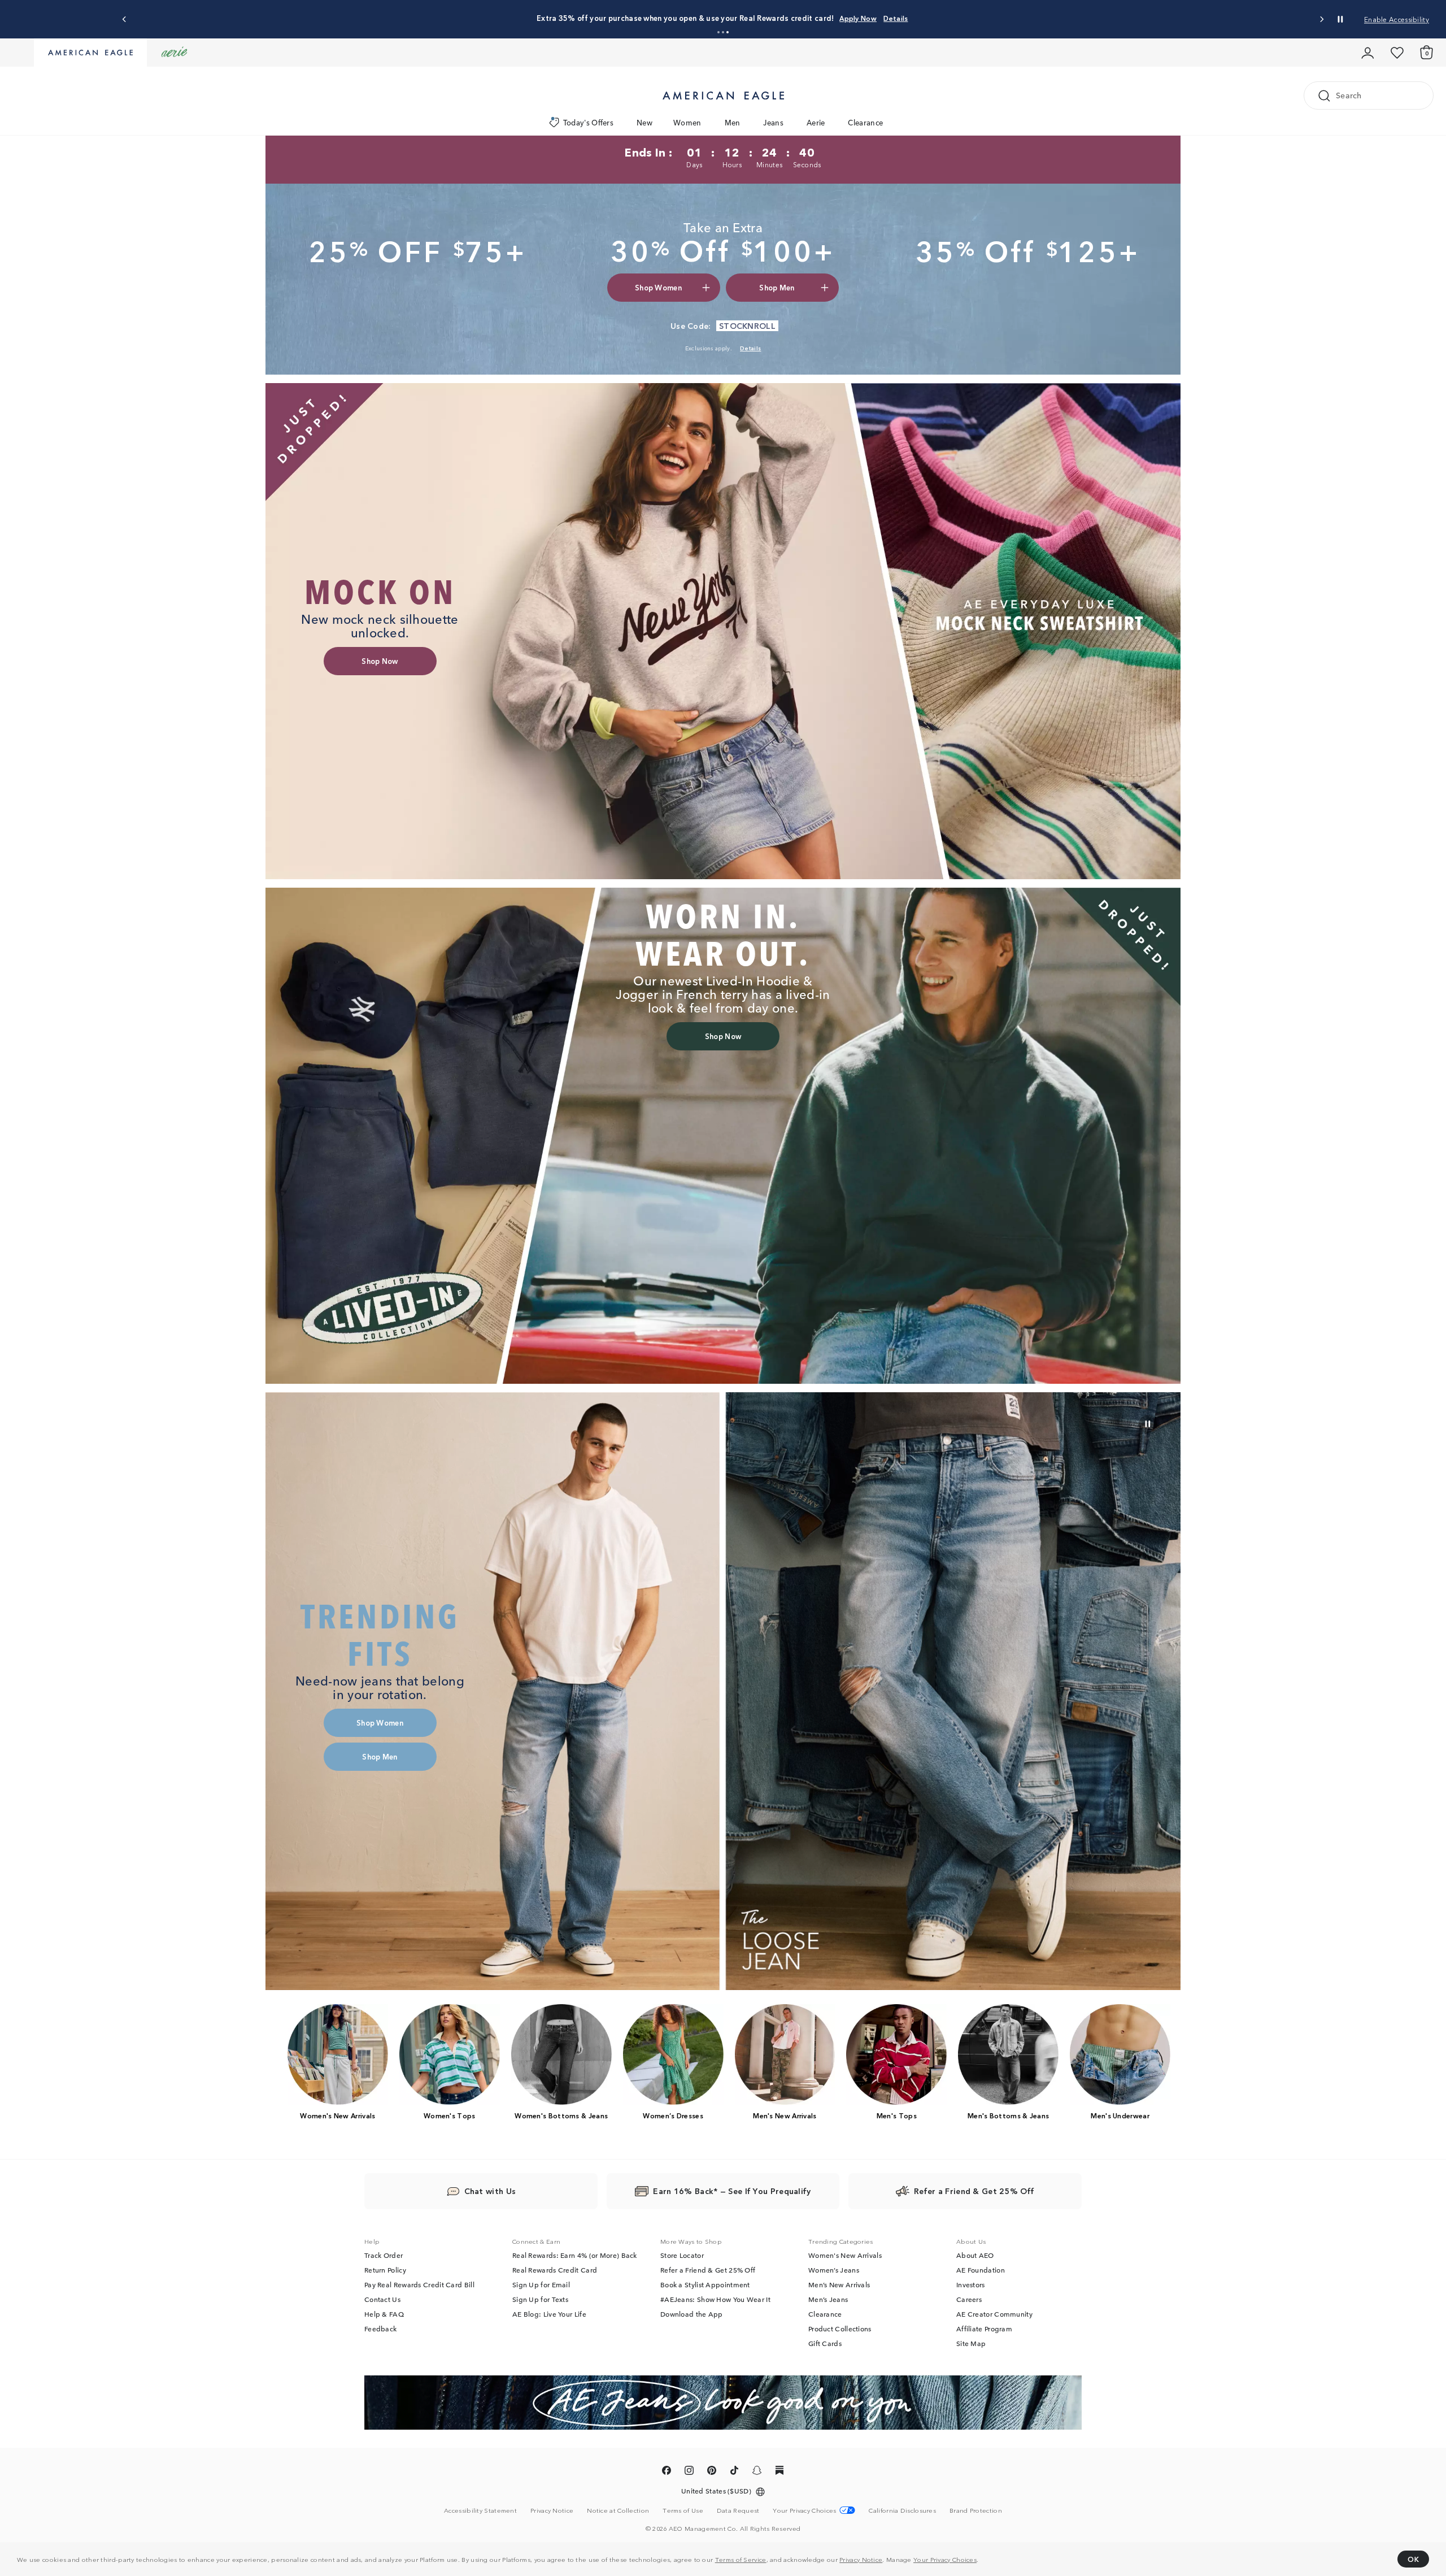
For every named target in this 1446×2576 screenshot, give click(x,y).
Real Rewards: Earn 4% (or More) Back (575, 2255)
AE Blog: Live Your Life (549, 2314)
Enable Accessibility (1397, 19)
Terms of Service (741, 2559)
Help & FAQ (384, 2314)
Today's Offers (588, 122)
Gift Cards (825, 2343)
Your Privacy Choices (945, 2559)
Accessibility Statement (480, 2510)
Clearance (865, 122)
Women (687, 122)
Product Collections (840, 2329)
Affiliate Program (984, 2329)
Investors (971, 2284)
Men (733, 122)
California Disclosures (902, 2510)
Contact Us (382, 2299)
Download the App (692, 2314)
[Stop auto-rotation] (1340, 19)
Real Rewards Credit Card (555, 2270)
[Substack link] (779, 2472)
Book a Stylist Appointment (705, 2284)
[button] (718, 32)
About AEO (975, 2255)
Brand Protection (976, 2510)
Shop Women (748, 18)
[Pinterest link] (712, 2472)
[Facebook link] (667, 2472)
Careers (969, 2299)
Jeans (773, 122)
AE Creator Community (994, 2314)
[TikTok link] (734, 2472)
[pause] (1148, 1424)
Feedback (380, 2329)
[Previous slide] (125, 19)
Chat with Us (490, 2191)
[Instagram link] (689, 2472)
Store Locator (682, 2255)
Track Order (384, 2255)
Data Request (738, 2510)
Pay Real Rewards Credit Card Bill (419, 2284)
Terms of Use (683, 2510)
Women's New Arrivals (845, 2255)
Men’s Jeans (828, 2299)
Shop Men (795, 18)
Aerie (816, 122)
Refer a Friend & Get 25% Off (708, 2270)
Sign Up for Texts (540, 2299)
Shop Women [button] (658, 287)
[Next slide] (1321, 19)
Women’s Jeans (834, 2270)
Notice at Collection (618, 2510)
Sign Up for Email (541, 2284)
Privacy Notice (861, 2559)
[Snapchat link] (757, 2472)
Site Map (971, 2343)
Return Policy (385, 2270)
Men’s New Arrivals (839, 2284)
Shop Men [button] (777, 287)
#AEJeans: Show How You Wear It (715, 2299)
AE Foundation (981, 2270)
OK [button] (1413, 2559)
